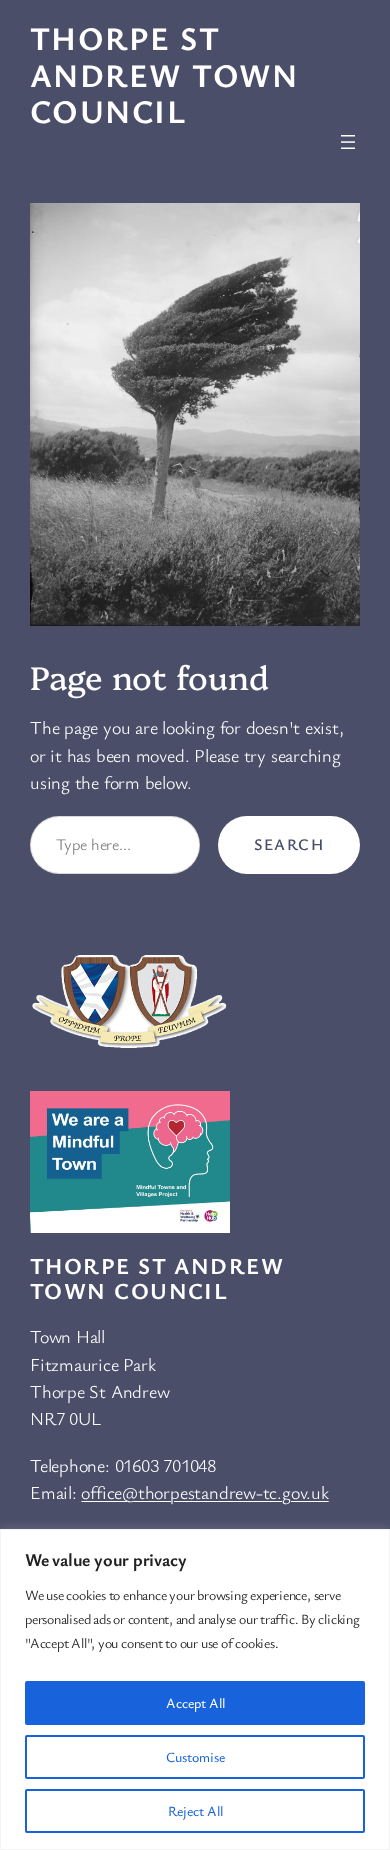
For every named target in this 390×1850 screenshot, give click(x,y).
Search (289, 844)
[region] (195, 1689)
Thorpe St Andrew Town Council (164, 74)
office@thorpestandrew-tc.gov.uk (204, 1492)
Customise (195, 1756)
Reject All (195, 1810)
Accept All (195, 1702)
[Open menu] (348, 142)
